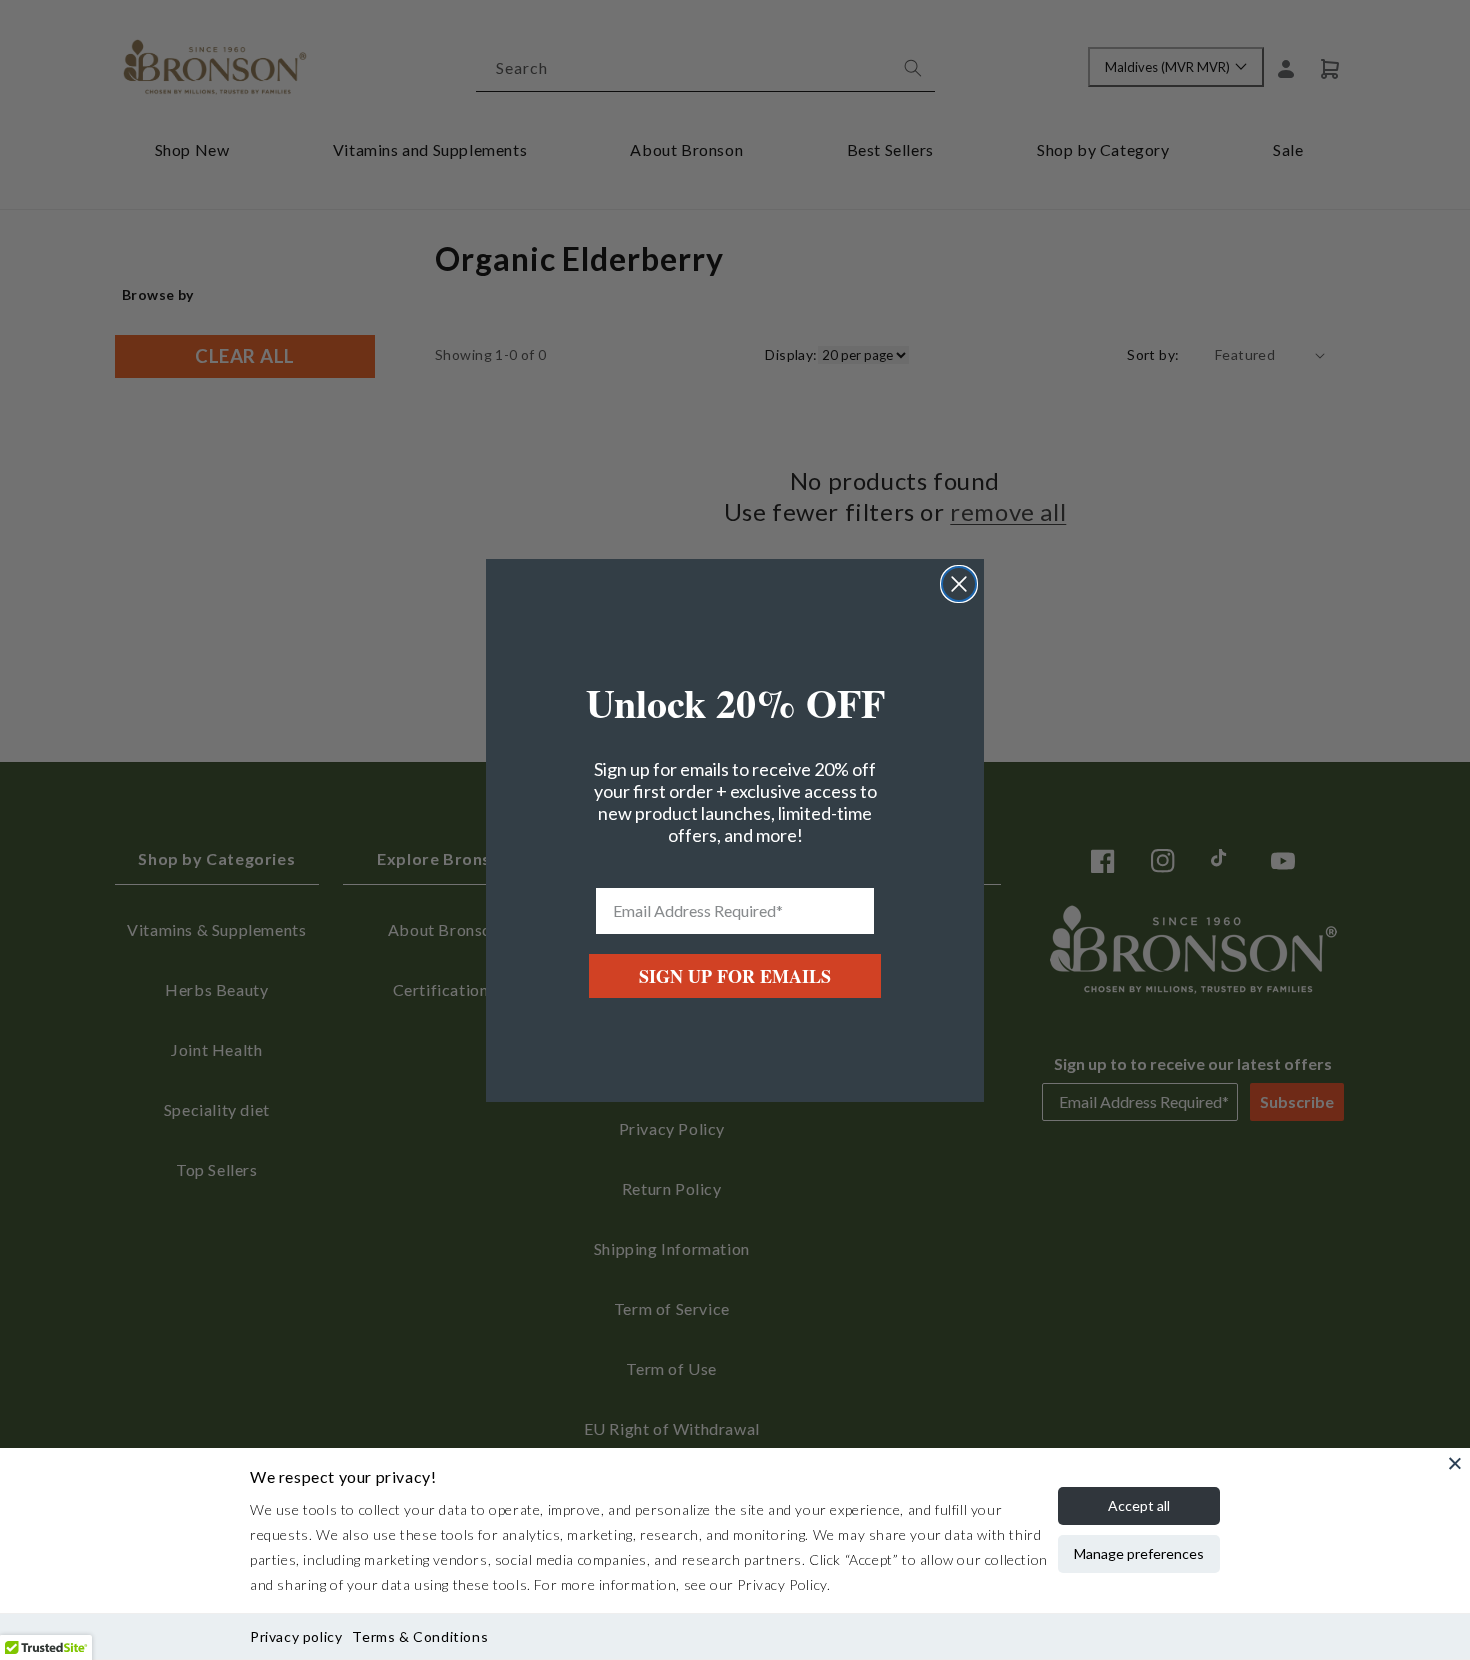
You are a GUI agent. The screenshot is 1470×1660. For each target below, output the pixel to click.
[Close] (1455, 1463)
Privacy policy (296, 1636)
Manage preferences (1139, 1553)
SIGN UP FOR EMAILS (735, 976)
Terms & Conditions (420, 1636)
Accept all (1139, 1505)
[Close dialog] (959, 584)
